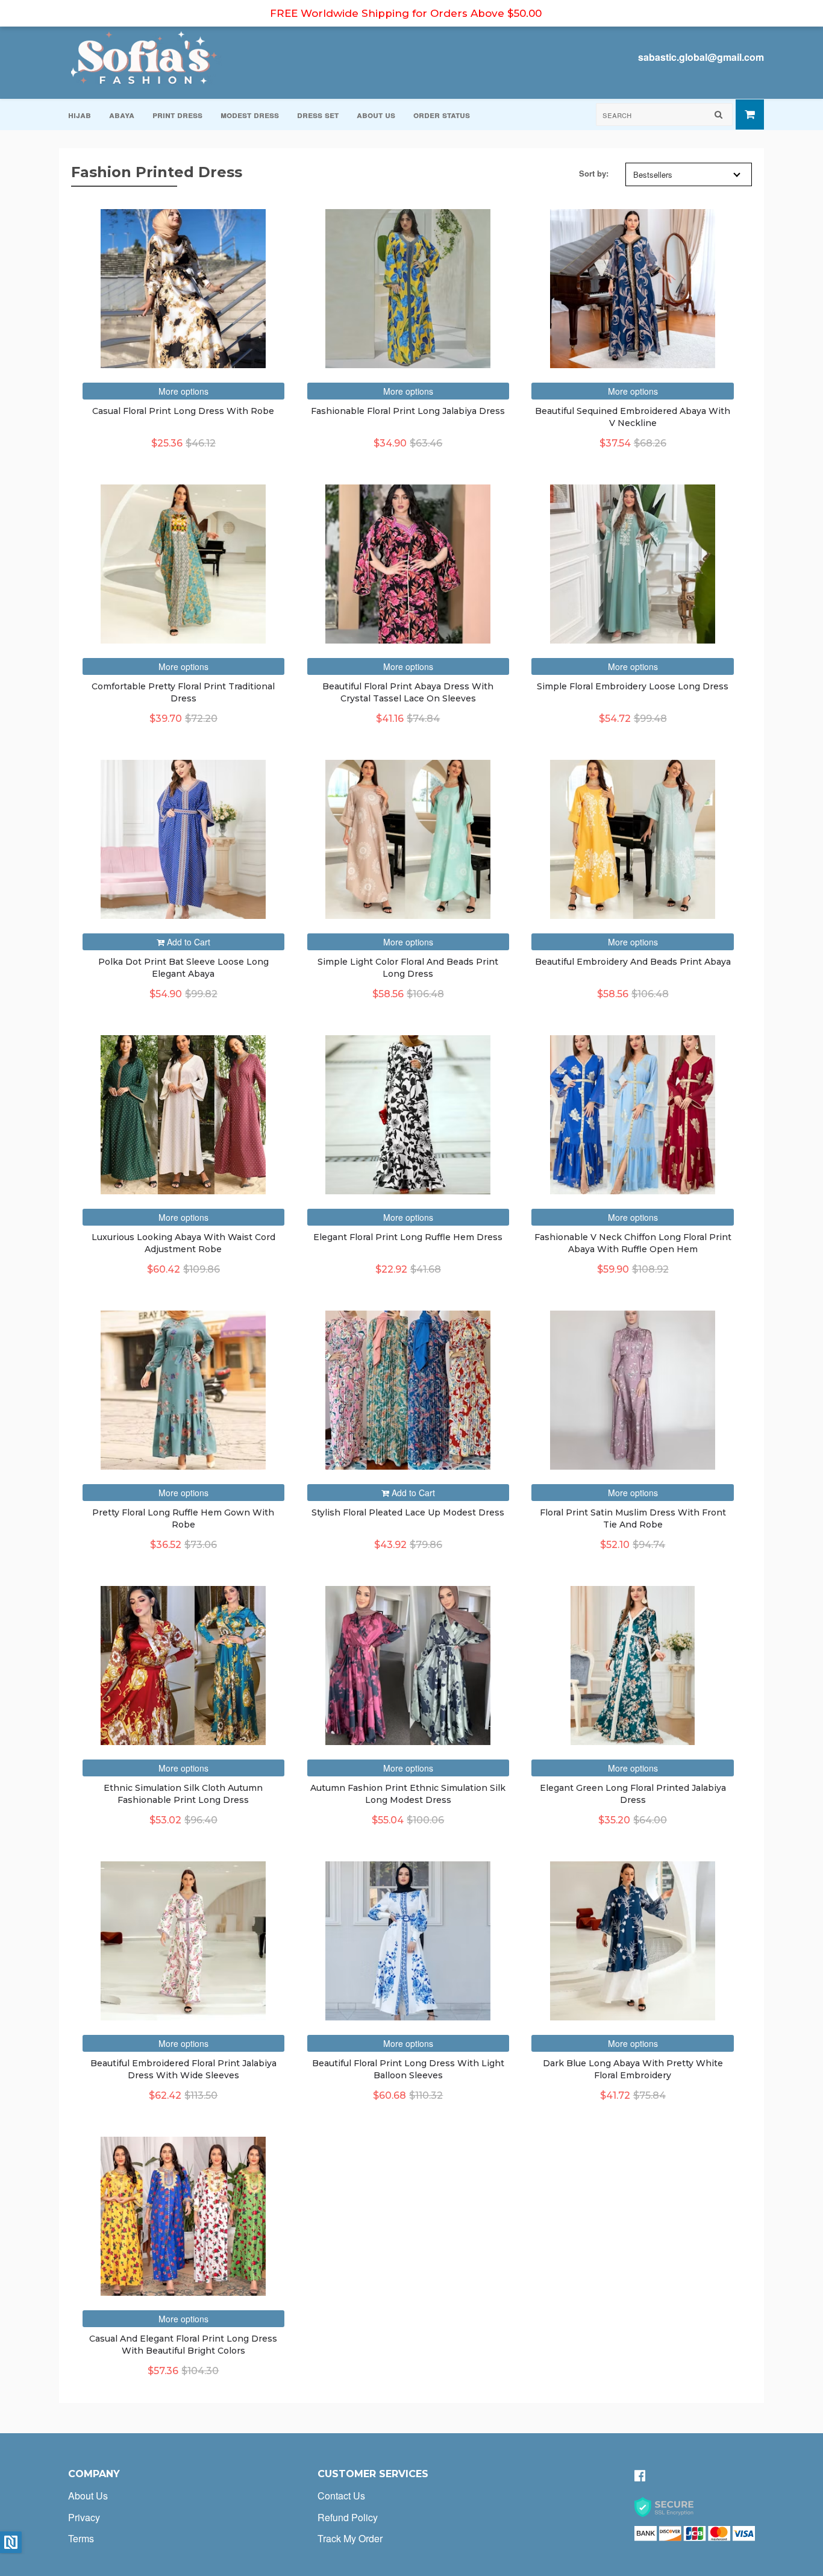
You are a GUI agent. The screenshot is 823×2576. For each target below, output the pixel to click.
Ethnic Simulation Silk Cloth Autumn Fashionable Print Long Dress (183, 1794)
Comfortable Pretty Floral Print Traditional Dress (183, 692)
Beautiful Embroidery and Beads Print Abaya (633, 962)
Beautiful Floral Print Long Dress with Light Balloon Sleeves (408, 2069)
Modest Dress (250, 114)
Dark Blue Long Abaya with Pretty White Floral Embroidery (633, 2069)
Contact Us (341, 2496)
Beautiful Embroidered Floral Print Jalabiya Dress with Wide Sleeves (183, 2069)
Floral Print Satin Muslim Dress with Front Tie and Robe (633, 1518)
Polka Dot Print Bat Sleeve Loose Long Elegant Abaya (183, 968)
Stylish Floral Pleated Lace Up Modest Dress (408, 1512)
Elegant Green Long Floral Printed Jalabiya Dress (633, 1794)
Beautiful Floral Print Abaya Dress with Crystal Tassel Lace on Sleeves (408, 692)
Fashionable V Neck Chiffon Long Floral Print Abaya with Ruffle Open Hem (633, 1243)
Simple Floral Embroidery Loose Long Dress (633, 686)
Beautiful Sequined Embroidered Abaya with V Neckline (633, 417)
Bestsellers (653, 174)
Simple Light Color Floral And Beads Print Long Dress (408, 968)
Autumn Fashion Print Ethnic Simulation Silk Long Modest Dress (408, 1794)
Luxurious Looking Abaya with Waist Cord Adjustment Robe (183, 1243)
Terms (81, 2538)
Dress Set (318, 114)
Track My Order (350, 2538)
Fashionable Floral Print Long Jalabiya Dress (408, 411)
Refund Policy (348, 2517)
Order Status (442, 114)
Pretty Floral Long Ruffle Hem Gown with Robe (183, 1518)
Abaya (122, 114)
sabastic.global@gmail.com (701, 57)
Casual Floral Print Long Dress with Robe (183, 411)
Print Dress (177, 114)
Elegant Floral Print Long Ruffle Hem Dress (408, 1237)
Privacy (84, 2517)
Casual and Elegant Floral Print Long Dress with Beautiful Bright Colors (183, 2345)
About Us (376, 114)
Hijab (80, 114)
